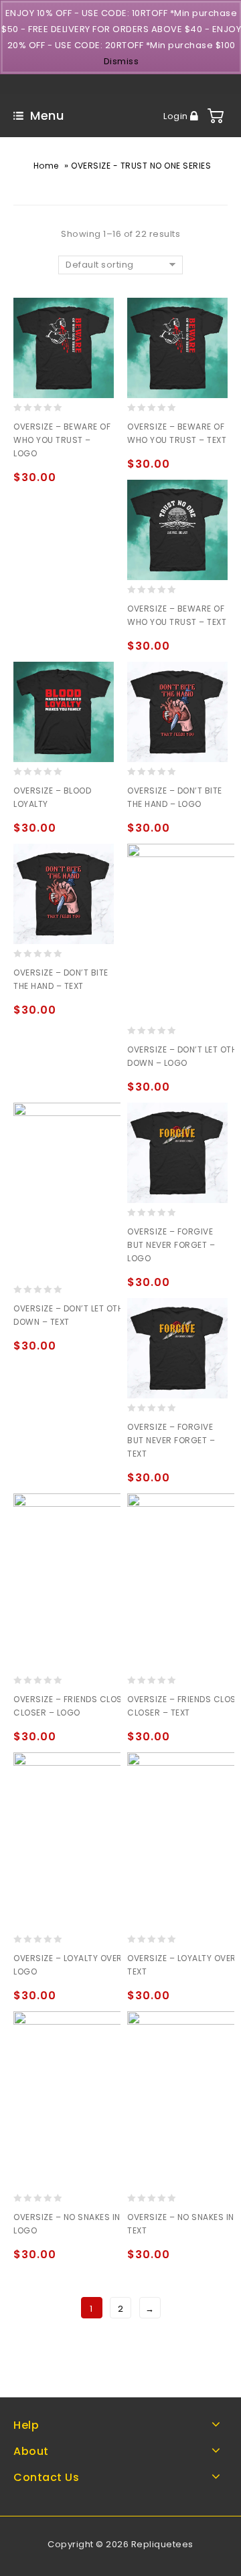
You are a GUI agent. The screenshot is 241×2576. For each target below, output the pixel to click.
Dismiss (122, 61)
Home (46, 166)
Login (177, 116)
